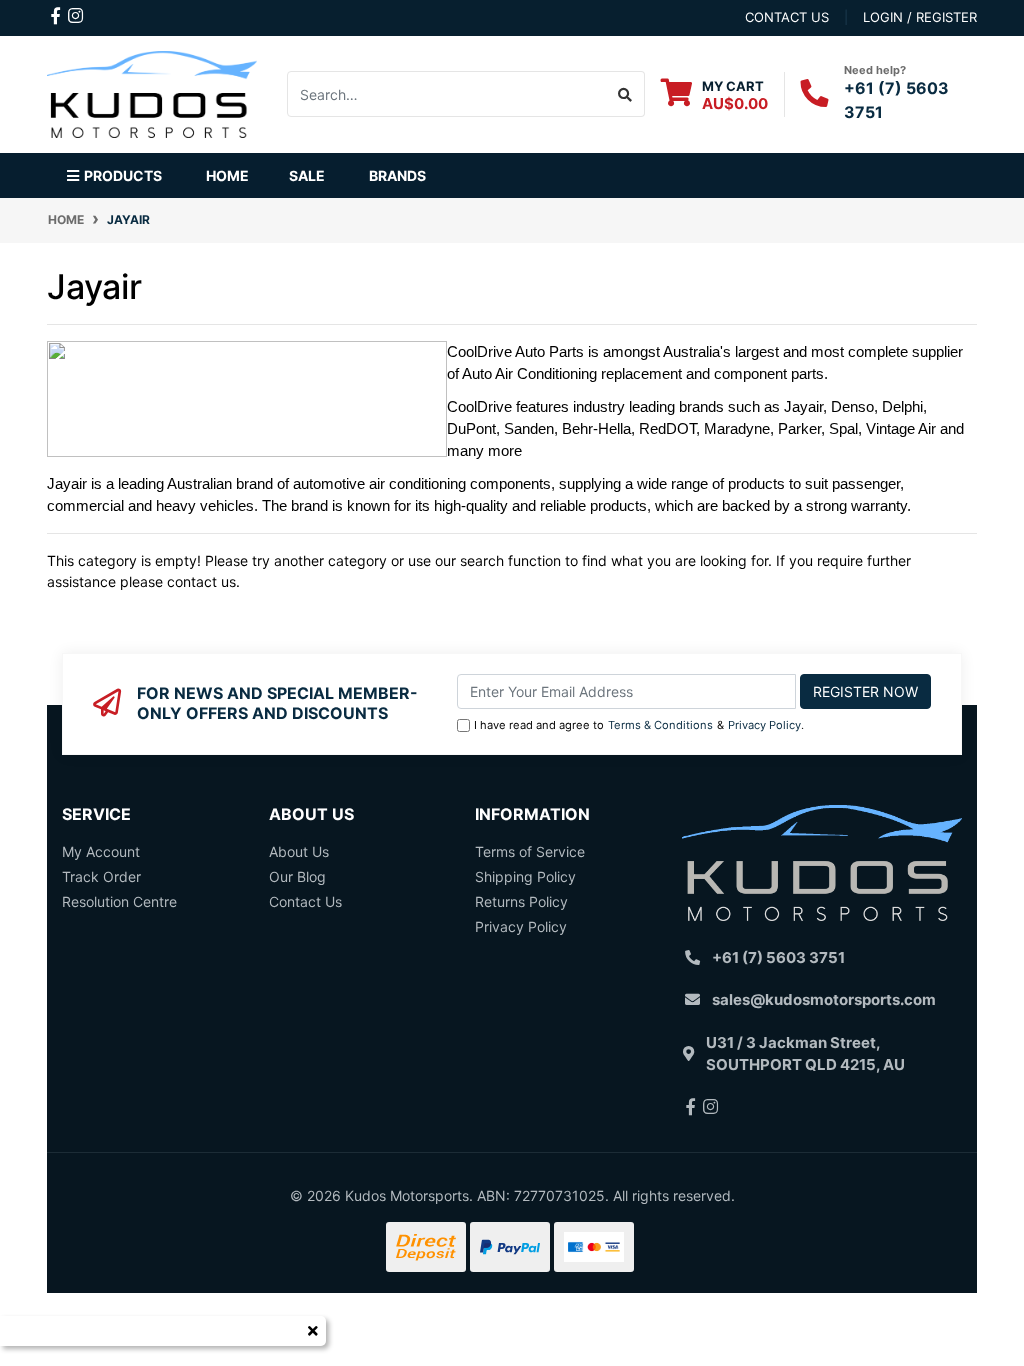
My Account (101, 851)
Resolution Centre (119, 901)
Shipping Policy (525, 876)
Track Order (101, 876)
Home (227, 175)
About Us (299, 851)
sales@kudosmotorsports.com (824, 999)
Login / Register (920, 17)
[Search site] (625, 94)
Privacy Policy (764, 725)
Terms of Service (530, 851)
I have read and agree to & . (639, 725)
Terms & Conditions (660, 725)
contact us (787, 17)
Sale (307, 175)
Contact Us (305, 901)
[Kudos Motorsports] (152, 92)
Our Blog (297, 876)
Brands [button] (397, 175)
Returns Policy (521, 901)
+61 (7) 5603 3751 (778, 957)
